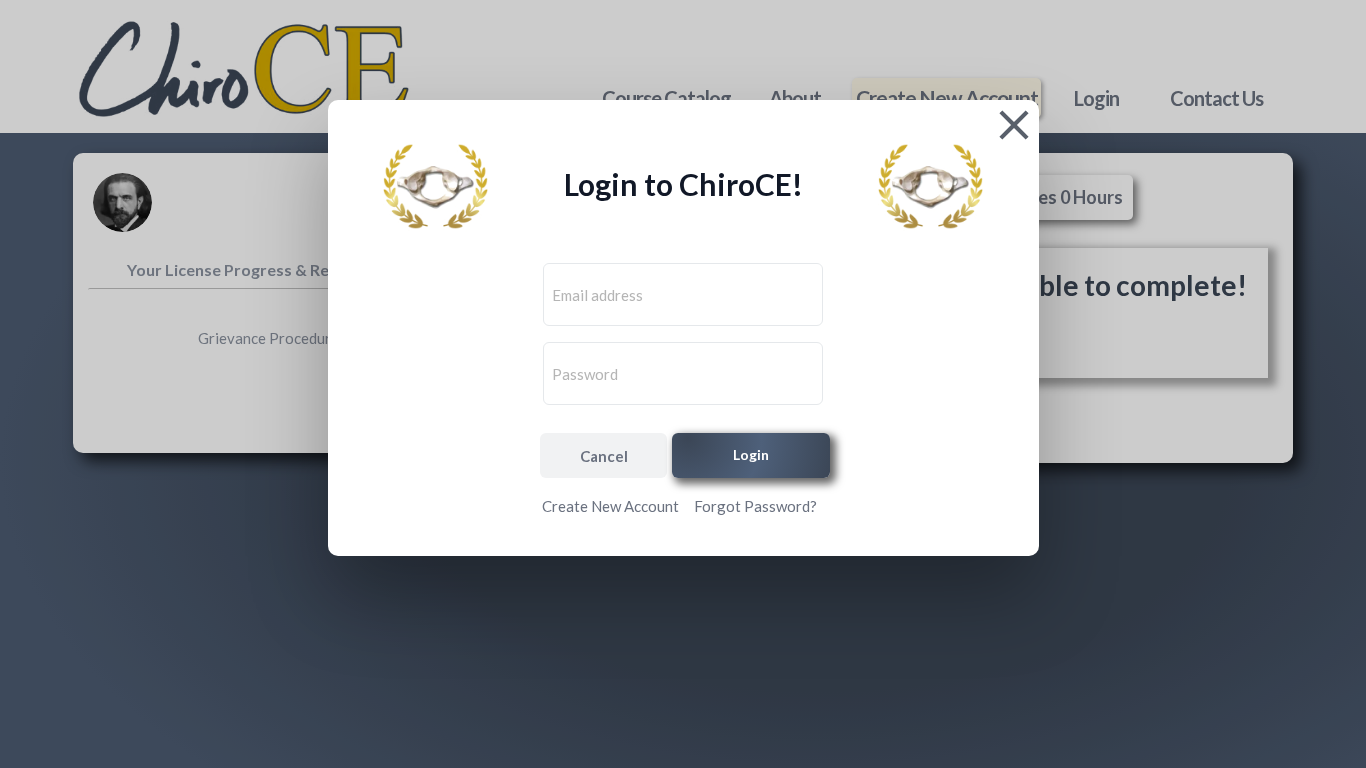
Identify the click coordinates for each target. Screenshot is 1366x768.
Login (751, 454)
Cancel (604, 456)
